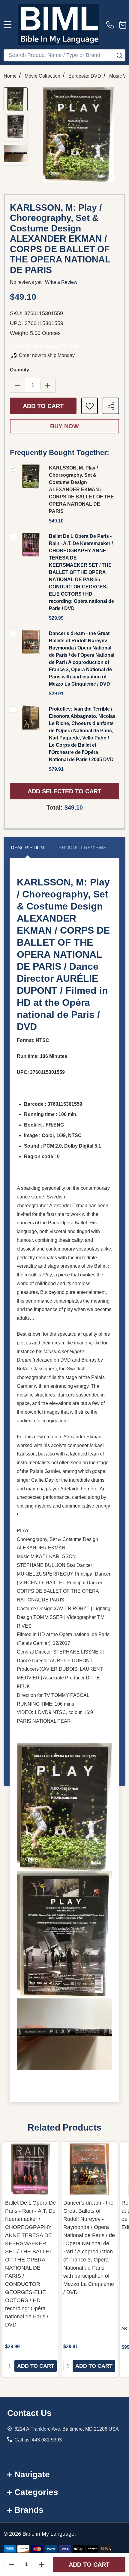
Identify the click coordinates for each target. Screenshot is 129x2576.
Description (27, 848)
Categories (36, 2492)
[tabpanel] (31, 2260)
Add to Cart (43, 406)
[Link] (59, 25)
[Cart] (123, 25)
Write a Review (61, 282)
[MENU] (7, 25)
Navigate (32, 2474)
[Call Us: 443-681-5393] (111, 25)
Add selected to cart (64, 791)
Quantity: (20, 370)
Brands (29, 2510)
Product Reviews (82, 848)
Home (10, 76)
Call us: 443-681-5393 (38, 2440)
